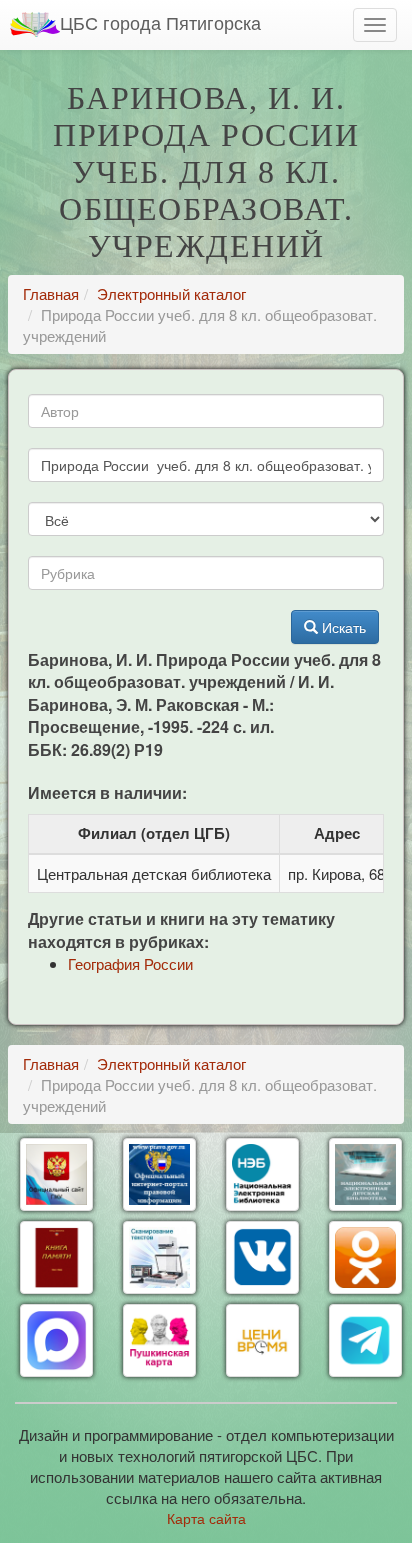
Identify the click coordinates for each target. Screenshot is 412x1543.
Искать (342, 627)
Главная (51, 293)
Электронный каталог (171, 293)
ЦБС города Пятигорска (160, 22)
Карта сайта (206, 1518)
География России (130, 963)
